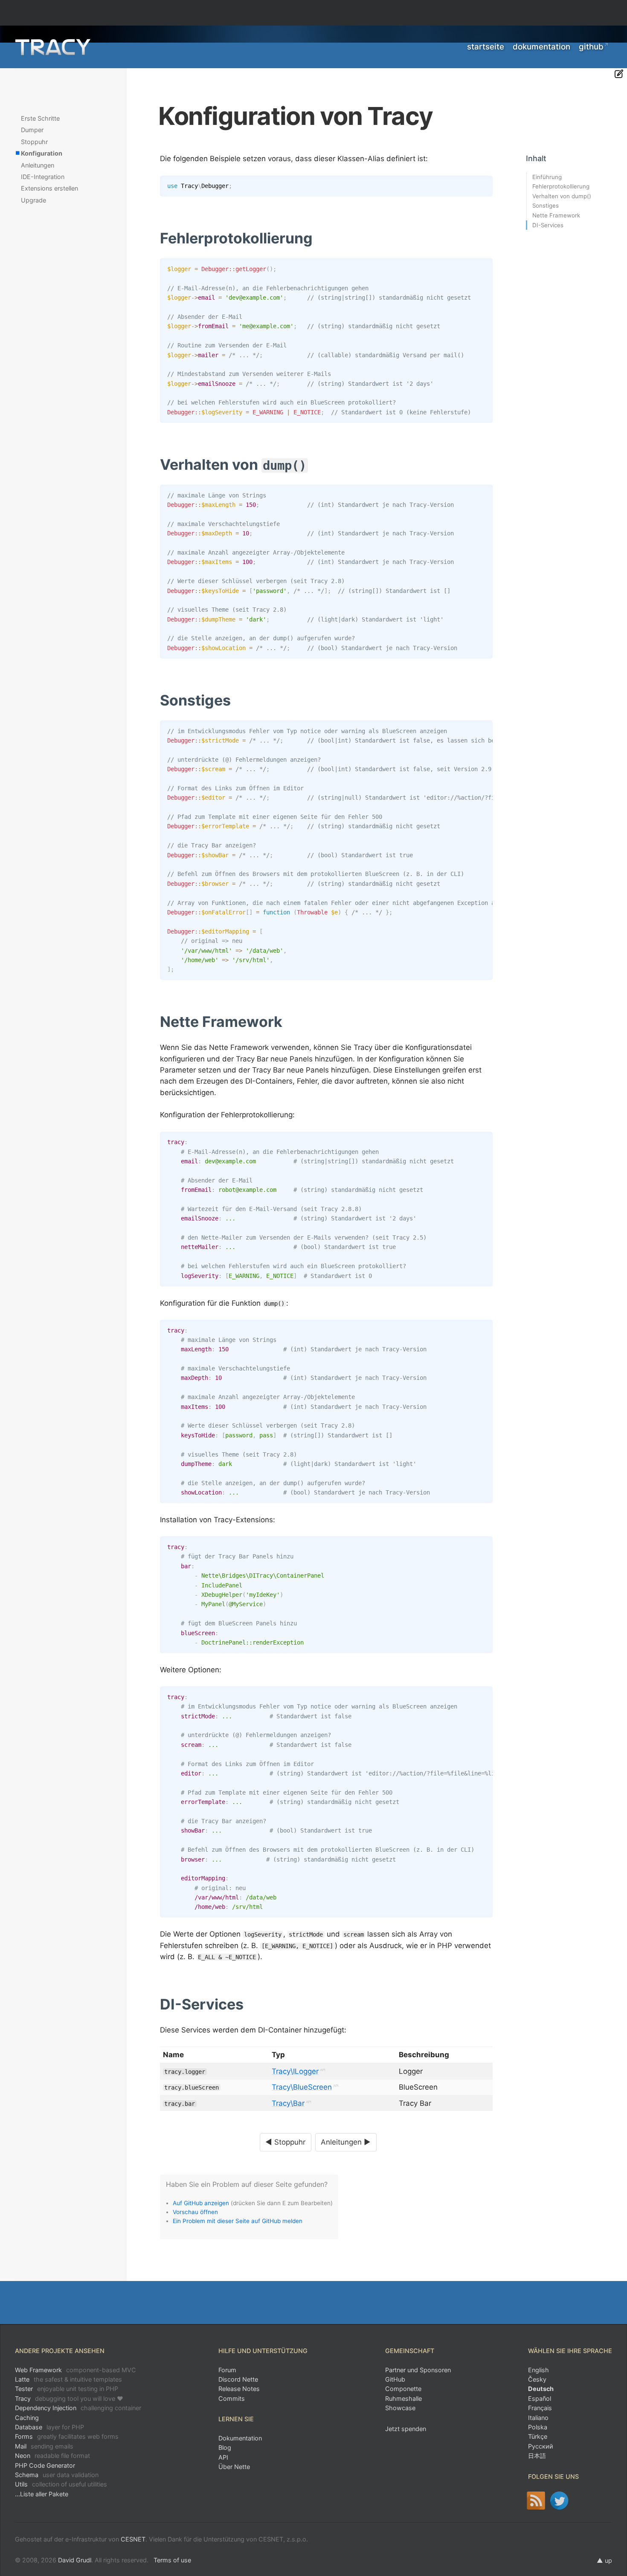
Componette (403, 2389)
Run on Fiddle (484, 184)
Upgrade (33, 200)
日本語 (537, 2456)
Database (49, 2427)
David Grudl (75, 2560)
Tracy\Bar (288, 2103)
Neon (52, 2456)
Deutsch (541, 2389)
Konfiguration (42, 153)
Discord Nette (238, 2379)
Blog (225, 2447)
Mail (44, 2446)
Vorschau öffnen (195, 2212)
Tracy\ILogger (295, 2071)
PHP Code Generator (45, 2465)
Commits (232, 2398)
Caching (27, 2418)
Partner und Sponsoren (418, 2370)
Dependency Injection (78, 2408)
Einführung (547, 177)
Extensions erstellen (49, 188)
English (538, 2370)
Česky (537, 2379)
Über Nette (234, 2467)
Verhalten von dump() (562, 196)
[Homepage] (53, 47)
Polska (538, 2427)
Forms (67, 2436)
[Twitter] (559, 2501)
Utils (61, 2484)
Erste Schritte (40, 118)
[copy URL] (316, 239)
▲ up (604, 2560)
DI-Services (548, 225)
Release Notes (239, 2389)
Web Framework (75, 2370)
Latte (68, 2379)
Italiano (538, 2418)
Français (540, 2408)
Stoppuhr (34, 142)
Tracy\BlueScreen (302, 2087)
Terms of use (172, 2560)
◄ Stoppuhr (285, 2142)
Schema (57, 2475)
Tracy (69, 2398)
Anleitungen (38, 165)
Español (540, 2398)
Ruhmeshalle (403, 2398)
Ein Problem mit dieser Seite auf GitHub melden (238, 2221)
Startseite (486, 47)
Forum (227, 2370)
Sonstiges (546, 205)
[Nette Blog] (536, 2501)
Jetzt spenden (406, 2429)
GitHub (591, 47)
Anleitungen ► (346, 2142)
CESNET (133, 2539)
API (223, 2457)
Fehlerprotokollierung (561, 186)
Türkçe (538, 2436)
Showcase (400, 2408)
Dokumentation (541, 47)
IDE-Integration (43, 177)
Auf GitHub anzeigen (201, 2203)
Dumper (32, 130)
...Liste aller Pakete (42, 2494)
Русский (541, 2446)
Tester (67, 2389)
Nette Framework (556, 215)
